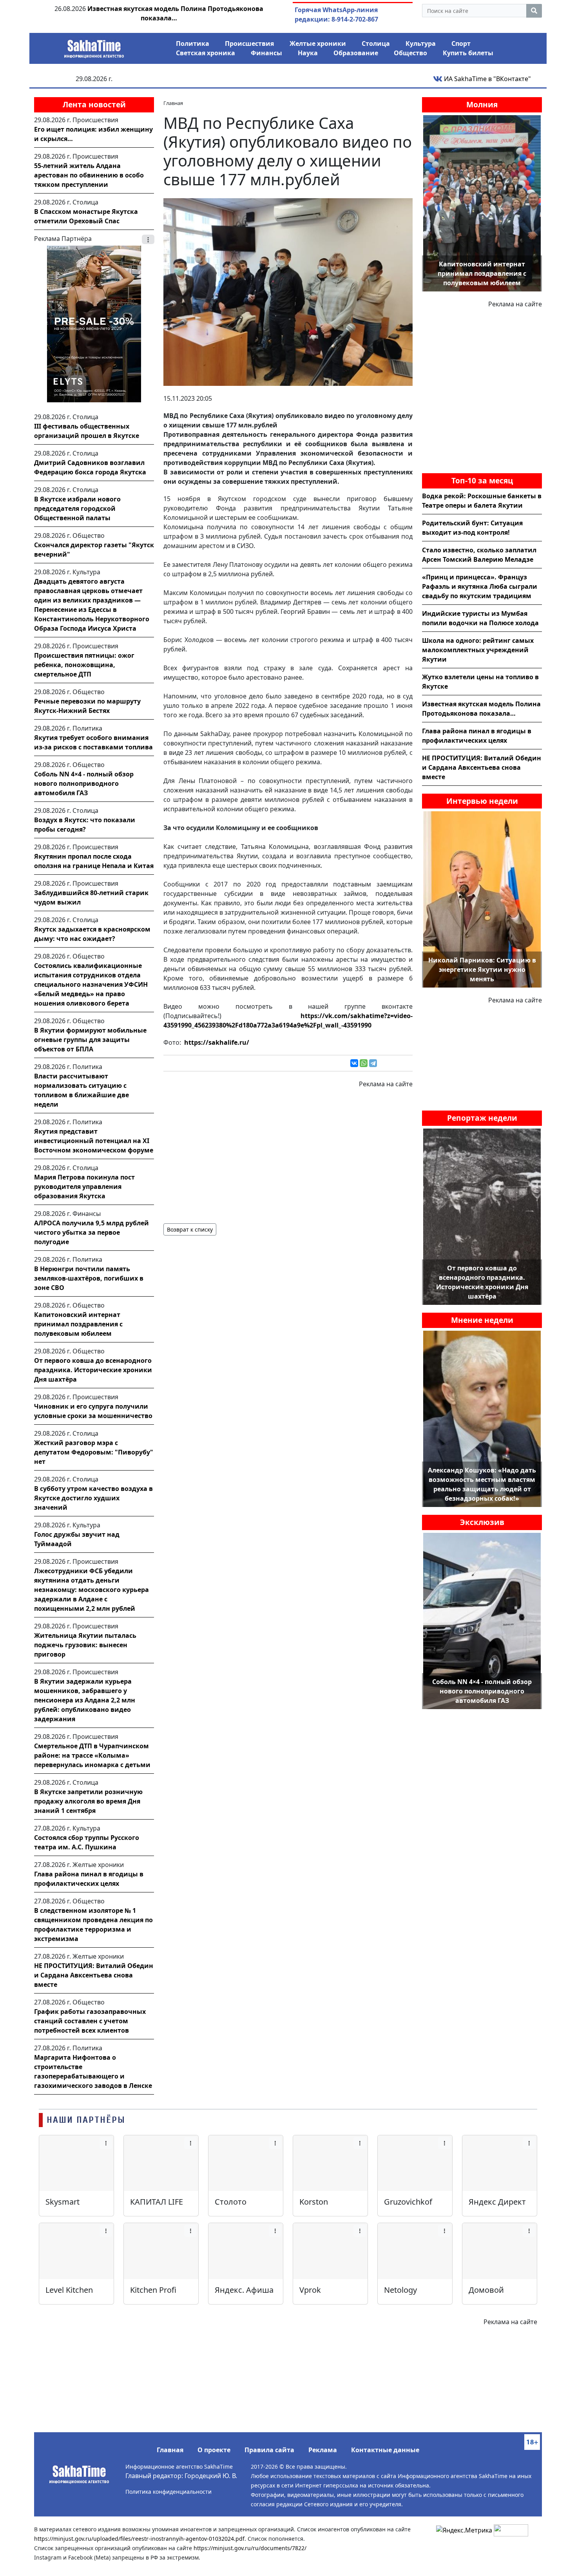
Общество (410, 53)
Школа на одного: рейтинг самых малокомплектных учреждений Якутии (478, 650)
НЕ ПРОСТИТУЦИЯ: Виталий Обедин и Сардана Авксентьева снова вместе (94, 1975)
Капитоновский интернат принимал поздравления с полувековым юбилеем (78, 1324)
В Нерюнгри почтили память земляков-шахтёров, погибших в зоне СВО (89, 1278)
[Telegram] (373, 1063)
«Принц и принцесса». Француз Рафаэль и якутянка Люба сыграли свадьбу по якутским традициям (480, 586)
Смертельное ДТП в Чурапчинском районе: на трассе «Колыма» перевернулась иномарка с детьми (92, 1755)
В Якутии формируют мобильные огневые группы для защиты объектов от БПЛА (90, 1040)
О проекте (214, 2450)
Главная (170, 2450)
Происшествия (249, 43)
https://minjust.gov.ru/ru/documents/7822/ (250, 2548)
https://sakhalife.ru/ (217, 1042)
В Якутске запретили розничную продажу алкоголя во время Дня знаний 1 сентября (88, 1801)
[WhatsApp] (364, 1063)
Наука (308, 53)
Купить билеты (468, 53)
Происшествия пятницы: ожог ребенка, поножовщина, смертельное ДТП (84, 665)
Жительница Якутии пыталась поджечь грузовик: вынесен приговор (85, 1645)
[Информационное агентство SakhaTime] (94, 46)
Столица (376, 43)
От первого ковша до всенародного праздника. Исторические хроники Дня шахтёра (93, 1370)
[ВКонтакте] (354, 1063)
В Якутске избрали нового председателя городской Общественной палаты (77, 508)
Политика (193, 43)
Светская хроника (206, 53)
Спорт (461, 43)
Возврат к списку (190, 1229)
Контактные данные (385, 2450)
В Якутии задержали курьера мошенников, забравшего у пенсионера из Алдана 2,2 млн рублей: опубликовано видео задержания (85, 1700)
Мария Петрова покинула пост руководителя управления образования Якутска (84, 1187)
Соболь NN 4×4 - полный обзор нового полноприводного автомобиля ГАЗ (84, 783)
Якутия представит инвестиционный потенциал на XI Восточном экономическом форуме (94, 1141)
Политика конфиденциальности (168, 2492)
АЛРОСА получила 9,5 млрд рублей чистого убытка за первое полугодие (91, 1232)
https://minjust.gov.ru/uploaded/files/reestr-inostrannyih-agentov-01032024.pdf (139, 2539)
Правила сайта (269, 2450)
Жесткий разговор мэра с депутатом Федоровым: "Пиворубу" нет (94, 1452)
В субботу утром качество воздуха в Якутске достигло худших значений (93, 1498)
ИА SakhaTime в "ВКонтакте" (487, 79)
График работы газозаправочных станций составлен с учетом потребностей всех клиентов (90, 2021)
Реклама (323, 2450)
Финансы (266, 53)
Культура (421, 43)
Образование (356, 53)
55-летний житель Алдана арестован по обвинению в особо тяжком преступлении (89, 175)
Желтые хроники (318, 43)
